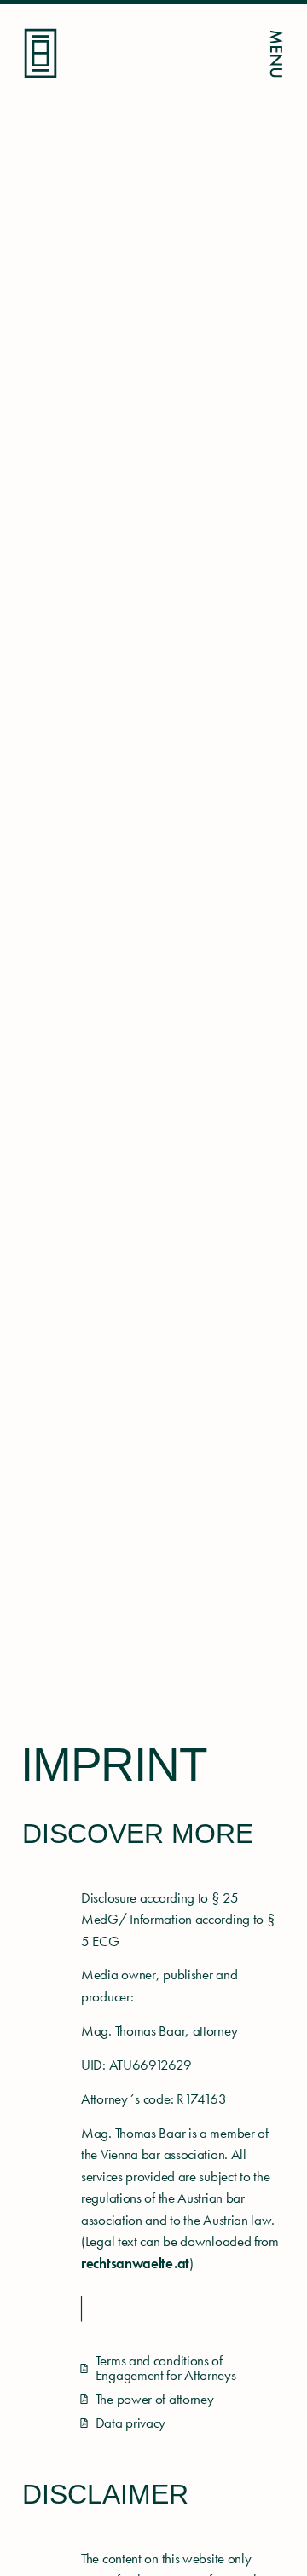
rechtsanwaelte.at (135, 2263)
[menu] (276, 54)
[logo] (41, 53)
